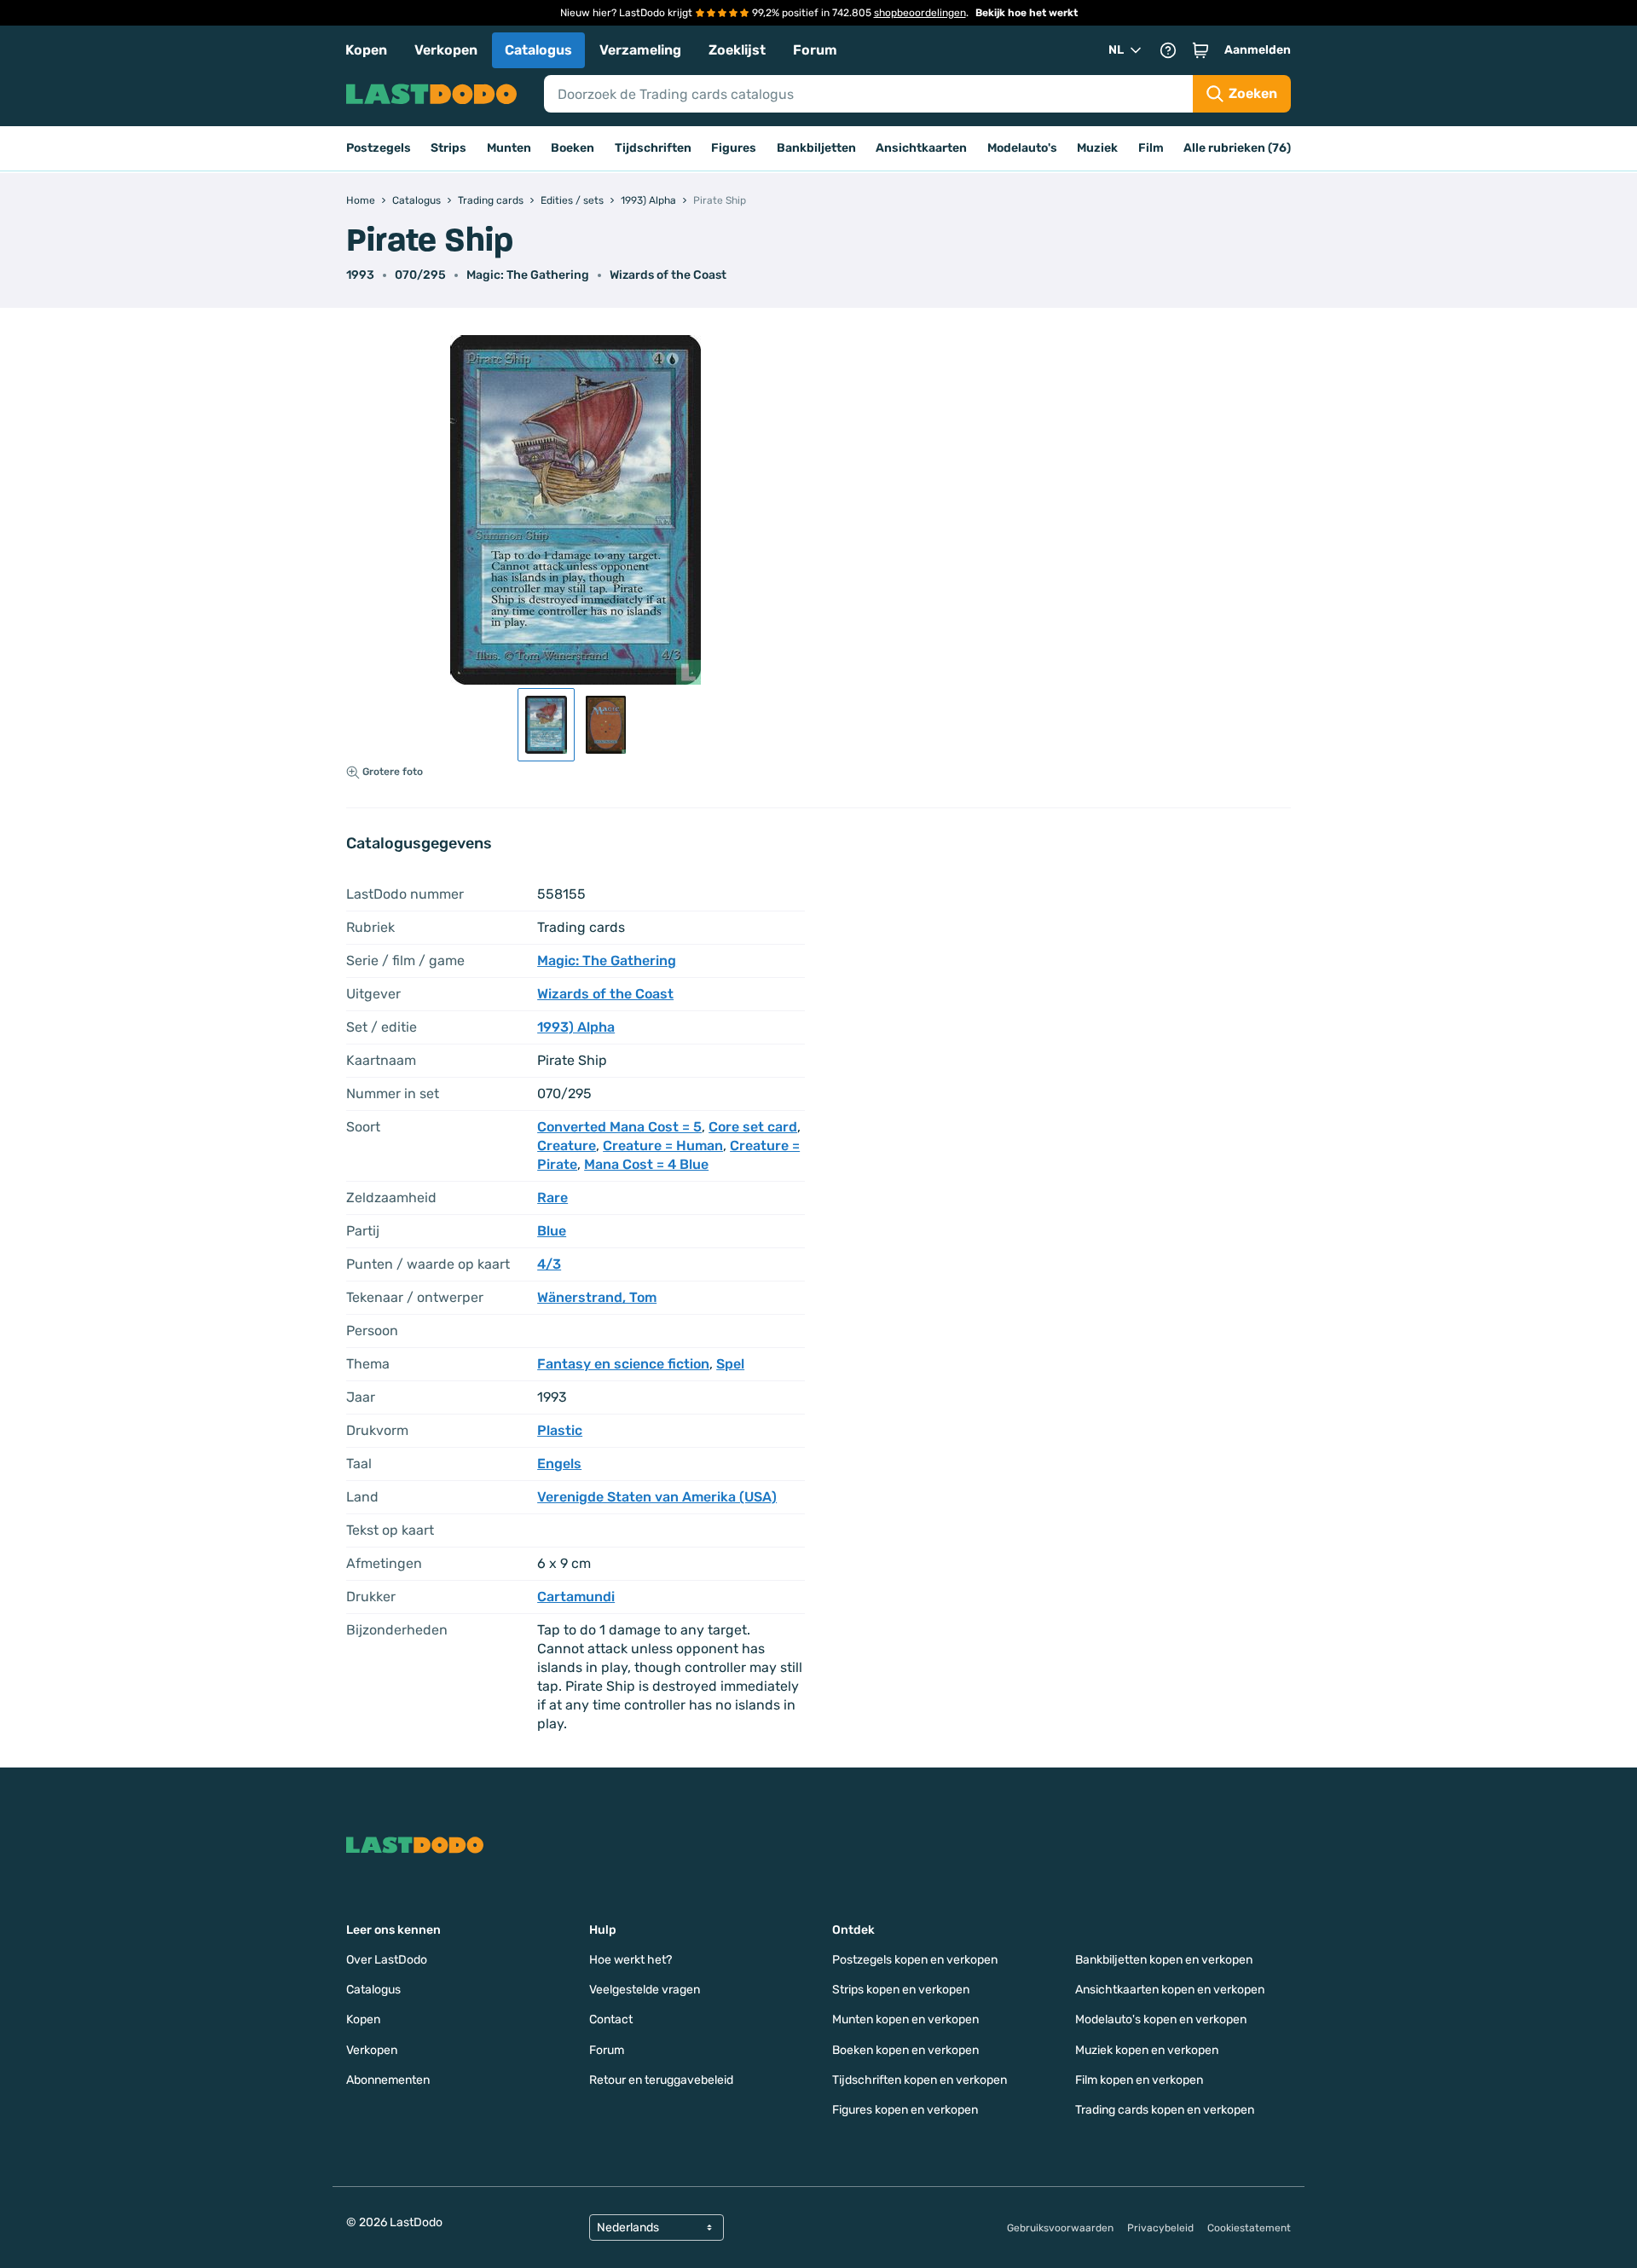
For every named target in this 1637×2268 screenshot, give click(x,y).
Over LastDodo (387, 1960)
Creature (567, 1146)
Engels (559, 1464)
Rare (552, 1198)
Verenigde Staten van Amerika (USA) (657, 1497)
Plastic (560, 1430)
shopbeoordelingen (920, 13)
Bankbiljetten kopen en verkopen (1164, 1960)
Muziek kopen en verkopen (1147, 2050)
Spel (730, 1364)
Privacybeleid (1160, 2228)
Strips (448, 148)
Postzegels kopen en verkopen (915, 1960)
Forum (815, 50)
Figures (734, 148)
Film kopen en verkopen (1139, 2080)
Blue (552, 1231)
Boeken (573, 148)
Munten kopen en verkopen (905, 2019)
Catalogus (538, 50)
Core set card (753, 1127)
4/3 (549, 1264)
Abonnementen (388, 2080)
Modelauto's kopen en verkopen (1161, 2019)
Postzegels (379, 148)
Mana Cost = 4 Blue (646, 1164)
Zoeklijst (737, 50)
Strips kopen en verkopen (901, 1990)
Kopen (366, 50)
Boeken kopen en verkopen (905, 2050)
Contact (611, 2019)
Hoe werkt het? (631, 1960)
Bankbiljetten (816, 148)
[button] (1200, 50)
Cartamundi (576, 1597)
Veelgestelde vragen (645, 1990)
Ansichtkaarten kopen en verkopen (1170, 1990)
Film (1151, 148)
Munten (509, 148)
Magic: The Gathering (528, 275)
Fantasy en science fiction (623, 1364)
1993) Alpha (576, 1027)
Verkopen (446, 50)
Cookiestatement (1249, 2228)
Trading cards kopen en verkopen (1165, 2110)
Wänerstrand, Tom (597, 1297)
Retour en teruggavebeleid (661, 2080)
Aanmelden (1258, 50)
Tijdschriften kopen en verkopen (920, 2080)
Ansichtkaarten (921, 148)
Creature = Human (663, 1146)
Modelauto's (1022, 148)
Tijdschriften (653, 148)
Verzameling (640, 50)
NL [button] (1116, 50)
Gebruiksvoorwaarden (1060, 2228)
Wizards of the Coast (668, 275)
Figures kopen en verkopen (905, 2110)
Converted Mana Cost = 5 (619, 1127)
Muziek (1097, 148)
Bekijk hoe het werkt (1027, 13)
